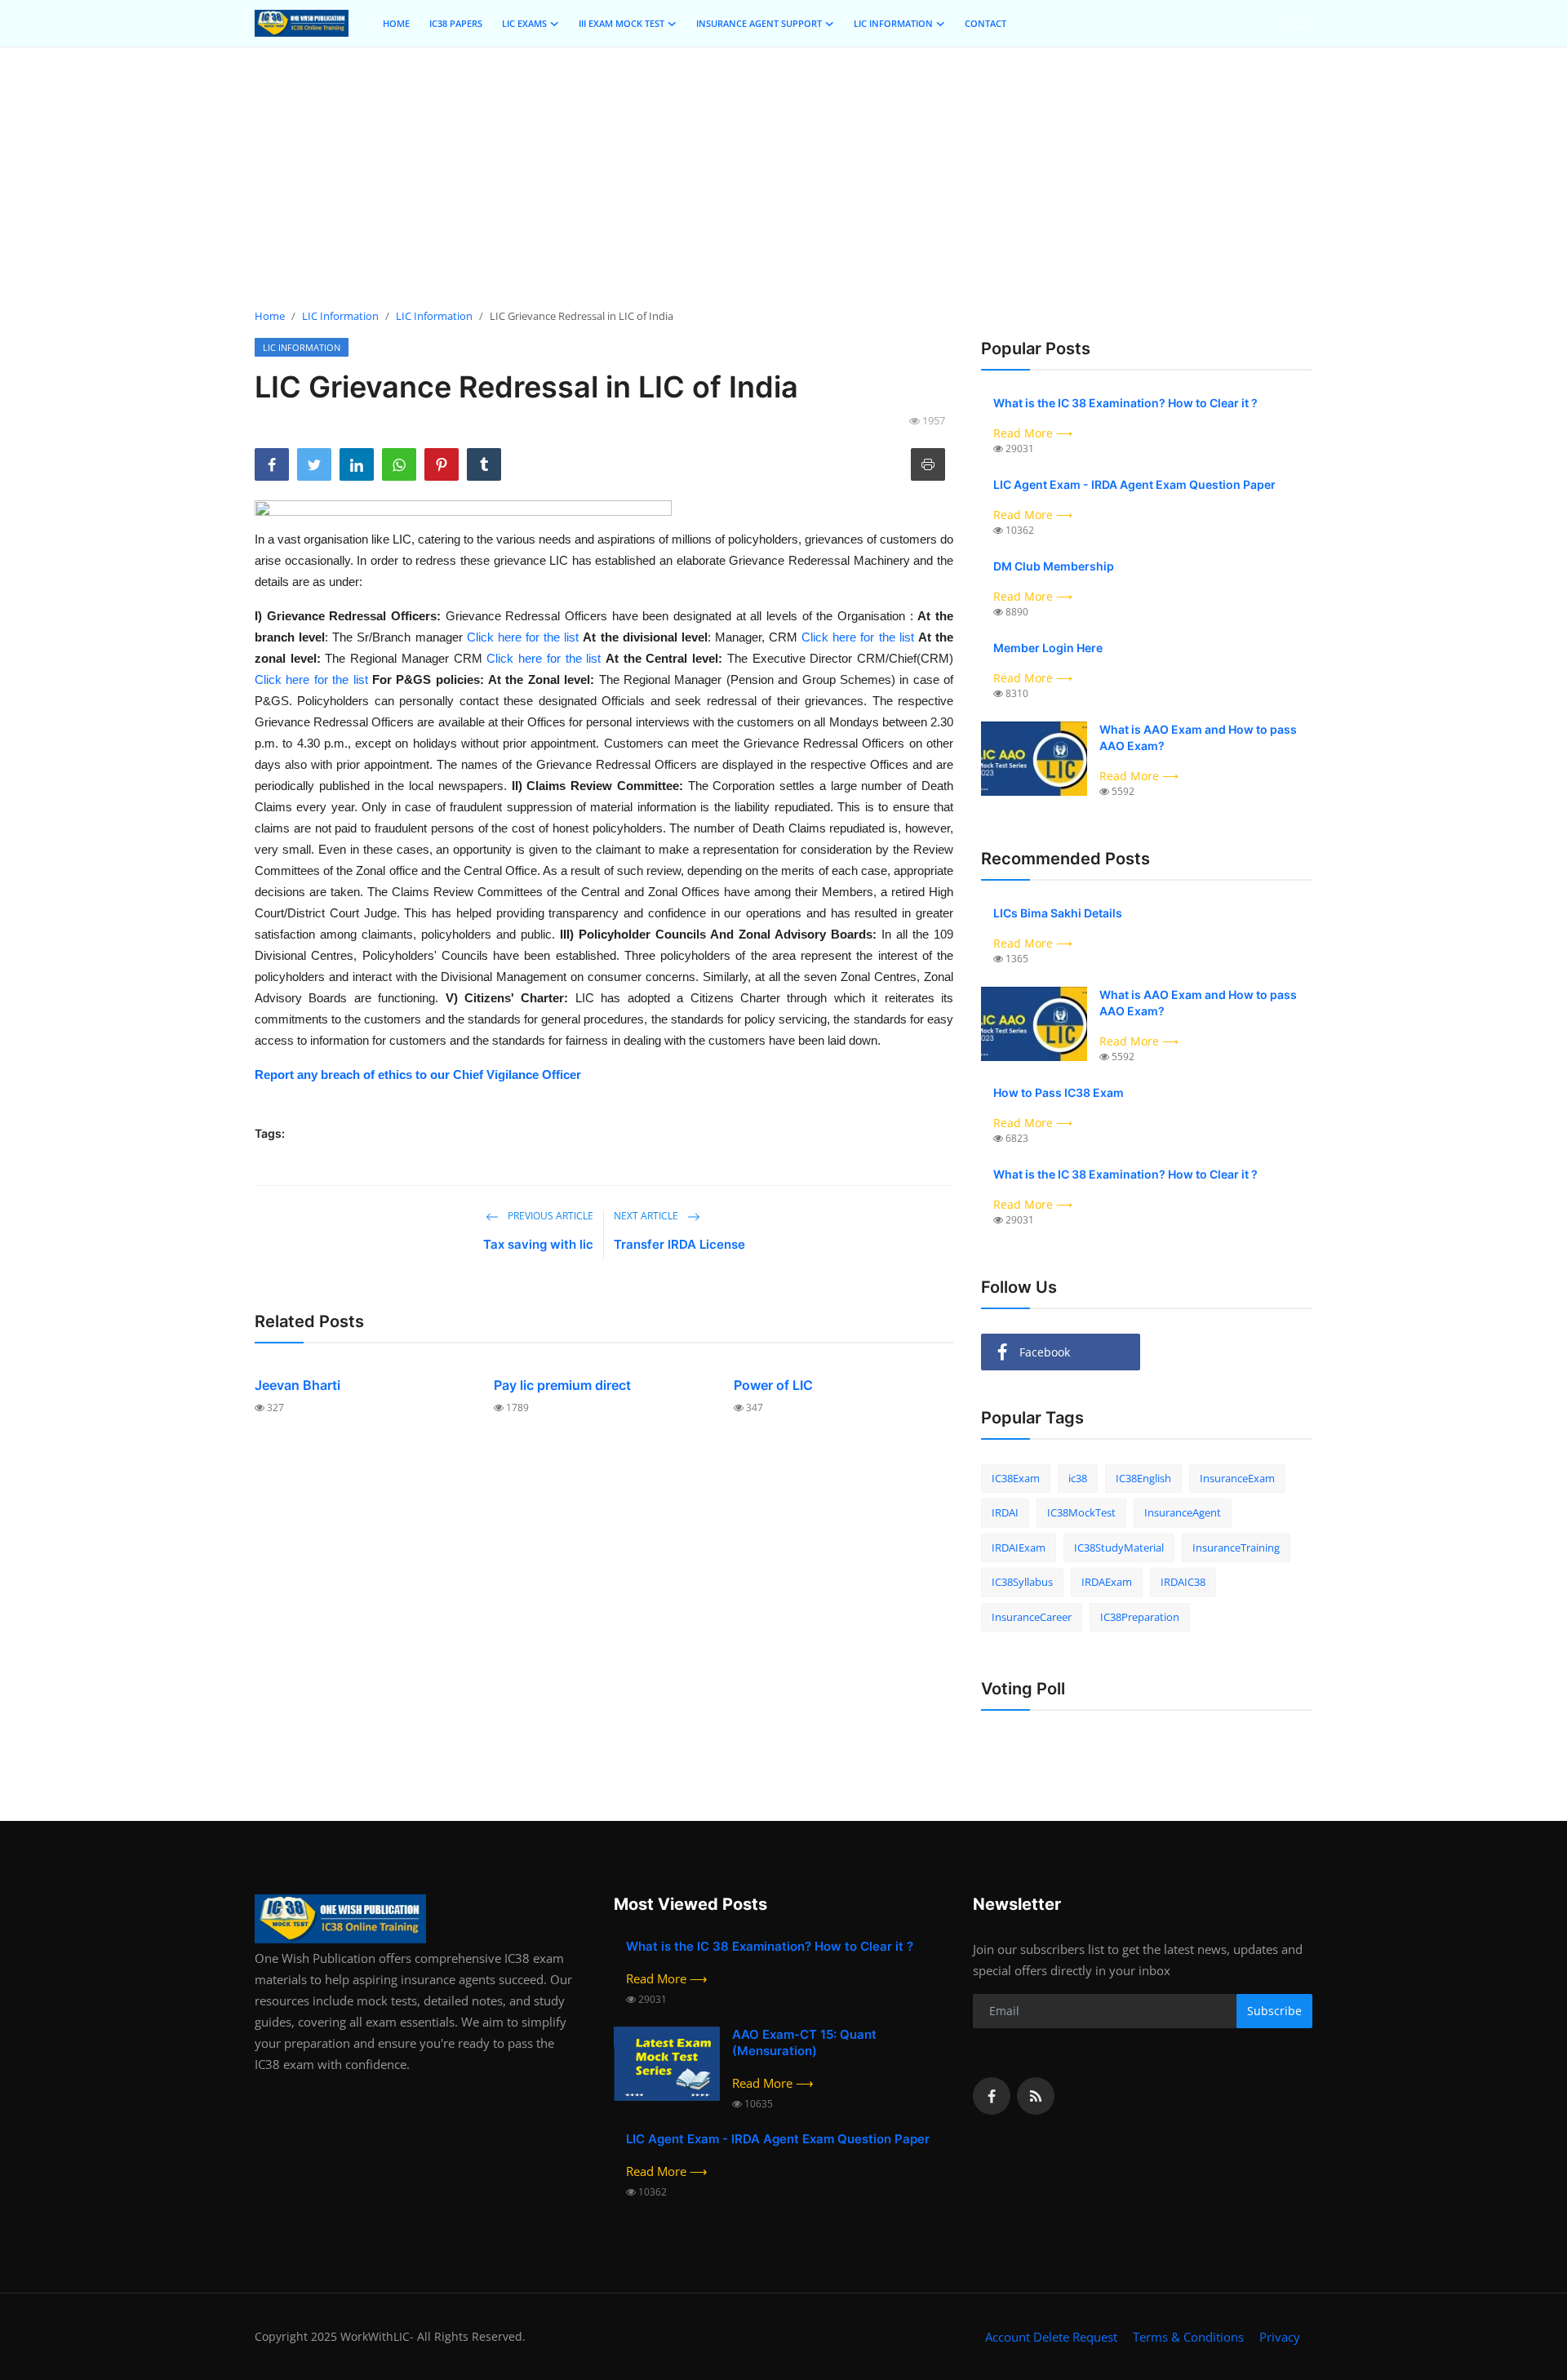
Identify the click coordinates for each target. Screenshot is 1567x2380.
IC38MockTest (1081, 1512)
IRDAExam (1107, 1582)
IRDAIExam (1019, 1547)
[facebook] (992, 2096)
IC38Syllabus (1022, 1582)
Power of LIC (773, 1385)
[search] (1298, 24)
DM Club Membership (1054, 566)
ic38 (1078, 1478)
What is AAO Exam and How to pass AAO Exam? (1198, 737)
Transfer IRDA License (679, 1244)
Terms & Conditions (1188, 2337)
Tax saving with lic (538, 1244)
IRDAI (1005, 1512)
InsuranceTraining (1236, 1547)
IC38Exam (1016, 1478)
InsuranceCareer (1032, 1617)
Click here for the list (523, 637)
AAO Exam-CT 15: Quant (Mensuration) (804, 2043)
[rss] (1036, 2096)
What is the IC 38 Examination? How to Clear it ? (1125, 403)
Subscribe (1274, 2011)
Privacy (1280, 2337)
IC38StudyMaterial (1119, 1547)
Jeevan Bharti (297, 1385)
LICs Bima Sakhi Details (1058, 913)
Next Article (647, 1216)
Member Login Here (1048, 648)
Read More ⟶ (1033, 433)
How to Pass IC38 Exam (1059, 1092)
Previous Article (549, 1216)
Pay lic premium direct (562, 1385)
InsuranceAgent (1183, 1512)
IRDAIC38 (1183, 1582)
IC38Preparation (1140, 1617)
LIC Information (340, 316)
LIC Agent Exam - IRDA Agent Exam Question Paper (1134, 484)
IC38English (1143, 1478)
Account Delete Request (1051, 2337)
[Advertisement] (783, 178)
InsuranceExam (1237, 1478)
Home (270, 316)
